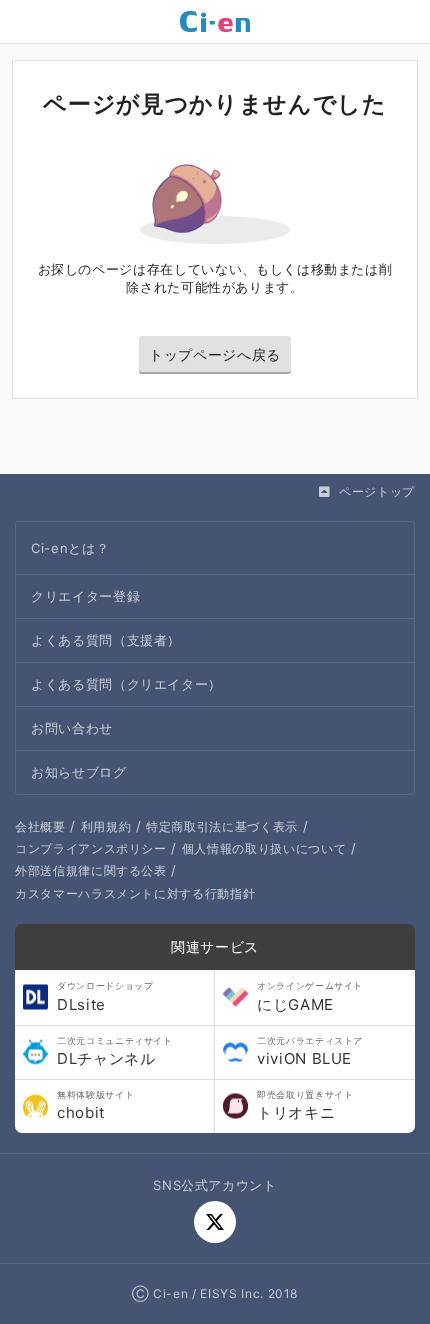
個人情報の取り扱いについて (264, 848)
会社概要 (40, 826)
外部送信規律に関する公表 (91, 870)
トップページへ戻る (215, 354)
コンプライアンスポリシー (91, 848)
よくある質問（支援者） (106, 640)
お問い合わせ (72, 728)
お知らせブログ (79, 772)
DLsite (105, 997)
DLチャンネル (115, 1052)
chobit (95, 1106)
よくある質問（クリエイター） (126, 684)
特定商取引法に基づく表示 (222, 826)
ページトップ (377, 491)
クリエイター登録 (85, 596)
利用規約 (106, 826)
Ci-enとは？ (70, 548)
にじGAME (310, 997)
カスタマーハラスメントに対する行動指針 (135, 893)
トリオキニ (305, 1106)
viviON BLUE (310, 1052)
